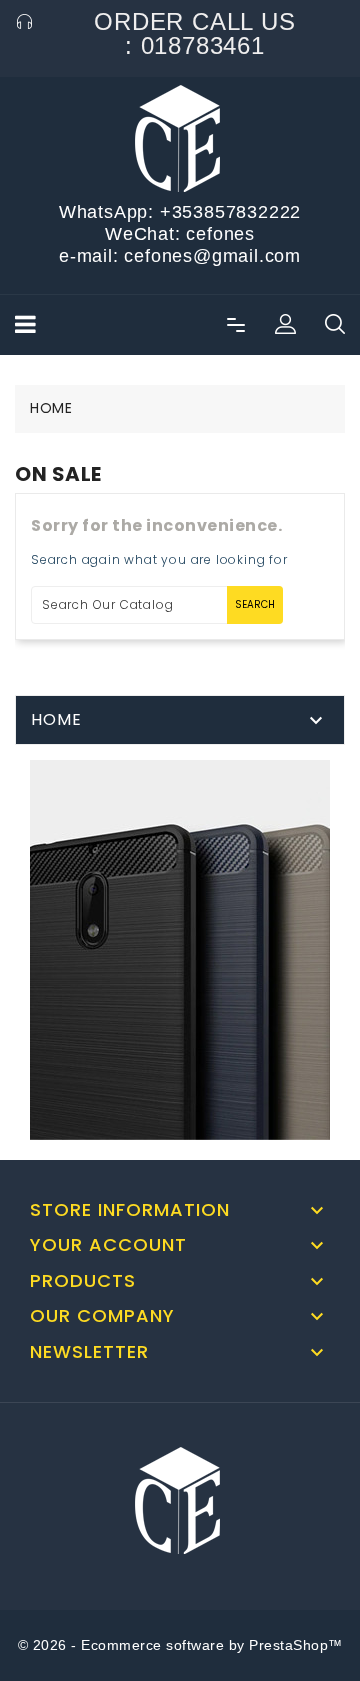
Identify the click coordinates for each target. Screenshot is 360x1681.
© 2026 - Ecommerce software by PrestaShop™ (180, 1645)
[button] (285, 325)
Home (56, 719)
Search (255, 604)
